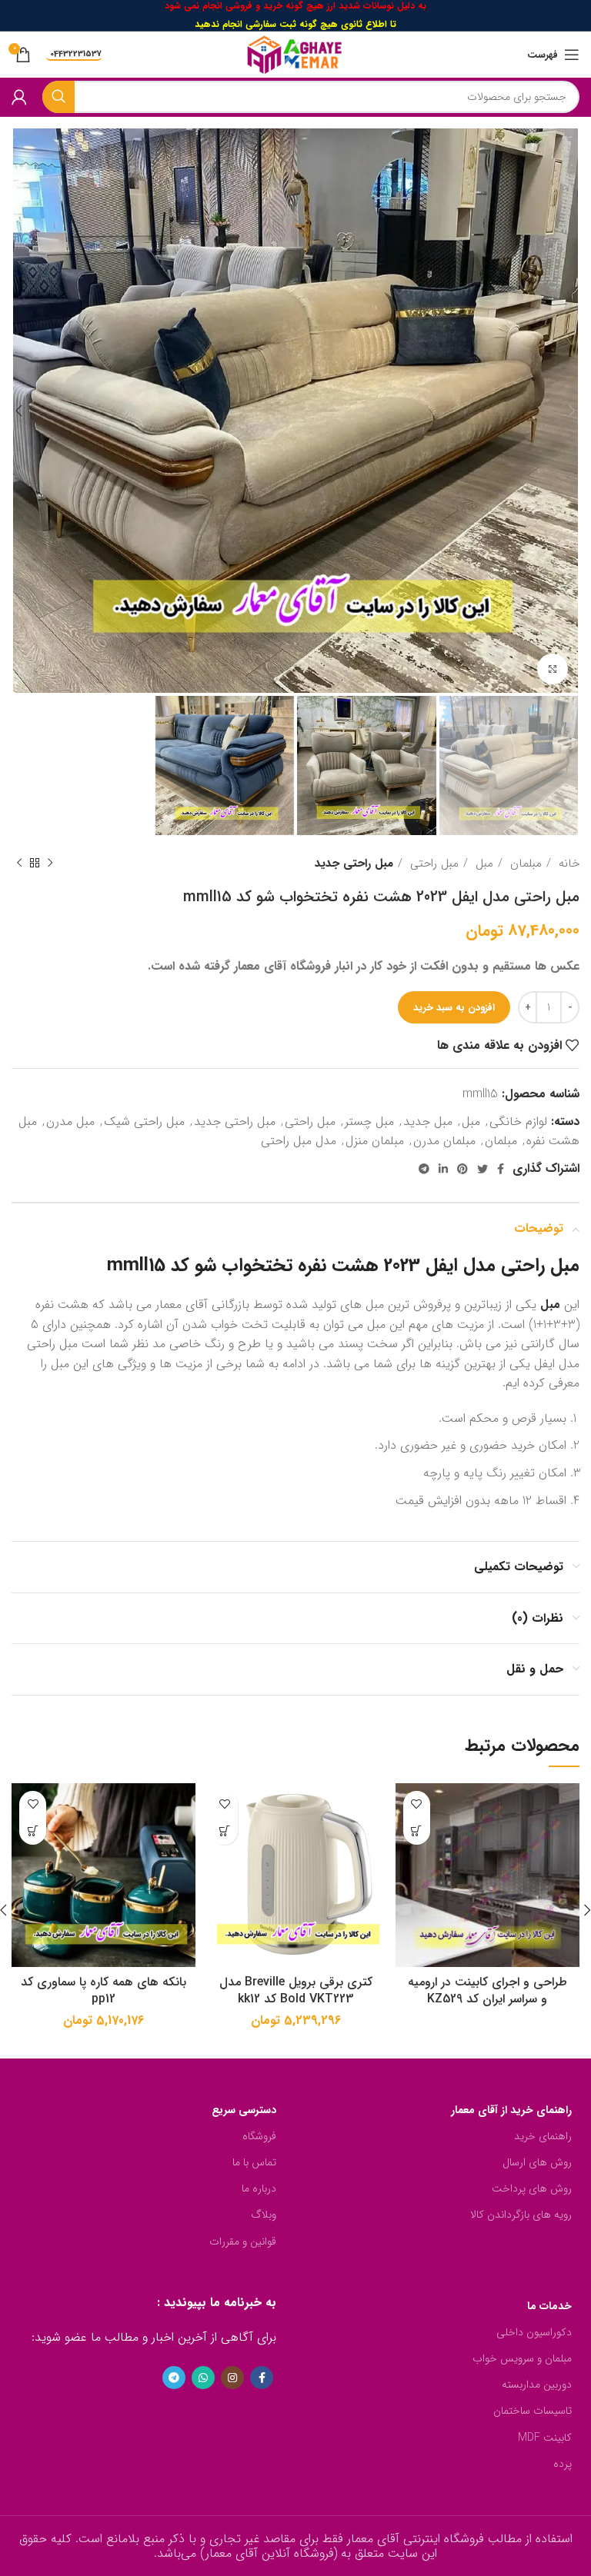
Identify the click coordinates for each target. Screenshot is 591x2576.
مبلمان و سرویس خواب (522, 2358)
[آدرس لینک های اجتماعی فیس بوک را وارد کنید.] (501, 1169)
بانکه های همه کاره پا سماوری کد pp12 (104, 1990)
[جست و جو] (58, 97)
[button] (224, 1831)
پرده (563, 2464)
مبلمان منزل (375, 1141)
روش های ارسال (537, 2162)
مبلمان (524, 864)
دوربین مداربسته (537, 2385)
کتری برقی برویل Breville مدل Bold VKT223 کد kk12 (296, 1990)
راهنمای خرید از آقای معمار (511, 2110)
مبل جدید (428, 1122)
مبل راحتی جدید (354, 864)
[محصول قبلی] (50, 864)
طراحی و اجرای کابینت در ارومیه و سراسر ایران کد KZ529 (487, 1990)
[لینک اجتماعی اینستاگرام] (232, 2378)
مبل (482, 864)
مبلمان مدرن (444, 1141)
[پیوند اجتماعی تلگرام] (424, 1169)
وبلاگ (264, 2215)
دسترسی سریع (244, 2110)
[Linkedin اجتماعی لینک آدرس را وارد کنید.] (443, 1169)
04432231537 (76, 55)
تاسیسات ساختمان (533, 2411)
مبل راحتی (432, 864)
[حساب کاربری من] (19, 97)
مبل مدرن (70, 1122)
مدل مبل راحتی (299, 1141)
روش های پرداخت (532, 2188)
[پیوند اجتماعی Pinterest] (462, 1169)
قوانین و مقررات (243, 2242)
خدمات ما (549, 2306)
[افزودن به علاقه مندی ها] (417, 1804)
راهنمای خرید (543, 2136)
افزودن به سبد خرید (454, 1008)
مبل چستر (369, 1122)
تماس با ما (254, 2162)
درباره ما (259, 2188)
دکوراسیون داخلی (534, 2332)
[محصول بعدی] (19, 864)
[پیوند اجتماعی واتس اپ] (203, 2378)
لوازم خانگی (518, 1122)
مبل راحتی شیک (144, 1122)
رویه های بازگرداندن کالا (521, 2215)
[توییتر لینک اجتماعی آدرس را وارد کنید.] (482, 1169)
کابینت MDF (545, 2438)
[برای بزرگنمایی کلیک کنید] (553, 669)
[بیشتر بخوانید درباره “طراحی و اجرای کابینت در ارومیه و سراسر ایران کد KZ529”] (417, 1831)
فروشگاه (259, 2136)
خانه (567, 864)
